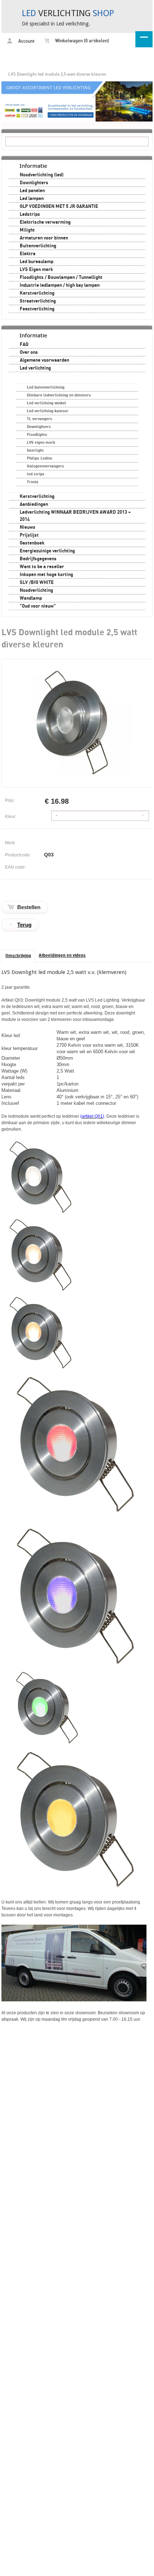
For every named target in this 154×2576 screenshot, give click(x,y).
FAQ (24, 344)
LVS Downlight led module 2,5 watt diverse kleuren (57, 74)
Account (26, 41)
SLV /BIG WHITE (37, 583)
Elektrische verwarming (45, 222)
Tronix (33, 482)
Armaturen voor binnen (44, 238)
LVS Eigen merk (36, 270)
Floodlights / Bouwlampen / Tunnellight (61, 277)
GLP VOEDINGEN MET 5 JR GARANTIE (59, 206)
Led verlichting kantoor (48, 411)
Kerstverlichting (37, 293)
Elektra (28, 254)
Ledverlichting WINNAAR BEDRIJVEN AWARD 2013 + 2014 (75, 516)
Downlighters (34, 183)
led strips (36, 474)
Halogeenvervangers (45, 466)
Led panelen (32, 191)
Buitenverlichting (38, 246)
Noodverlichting (36, 590)
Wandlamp (31, 598)
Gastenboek (32, 543)
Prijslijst (29, 535)
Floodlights (37, 435)
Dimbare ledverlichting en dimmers (59, 395)
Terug (24, 925)
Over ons (29, 352)
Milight (27, 230)
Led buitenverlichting (46, 387)
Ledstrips (30, 214)
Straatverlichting (38, 301)
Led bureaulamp (37, 262)
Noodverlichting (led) (42, 175)
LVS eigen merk (41, 443)
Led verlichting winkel (47, 403)
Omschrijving (18, 956)
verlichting (68, 13)
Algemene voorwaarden (44, 360)
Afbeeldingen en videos (62, 956)
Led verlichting (35, 368)
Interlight (35, 450)
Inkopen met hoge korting (46, 575)
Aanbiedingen (34, 504)
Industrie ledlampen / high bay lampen (60, 285)
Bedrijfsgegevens (38, 559)
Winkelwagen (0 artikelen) (81, 41)
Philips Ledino (40, 458)
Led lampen (32, 199)
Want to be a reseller (42, 567)
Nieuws (28, 527)
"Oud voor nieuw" (38, 606)
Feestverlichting (37, 309)
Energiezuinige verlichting (47, 551)
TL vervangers (40, 419)
